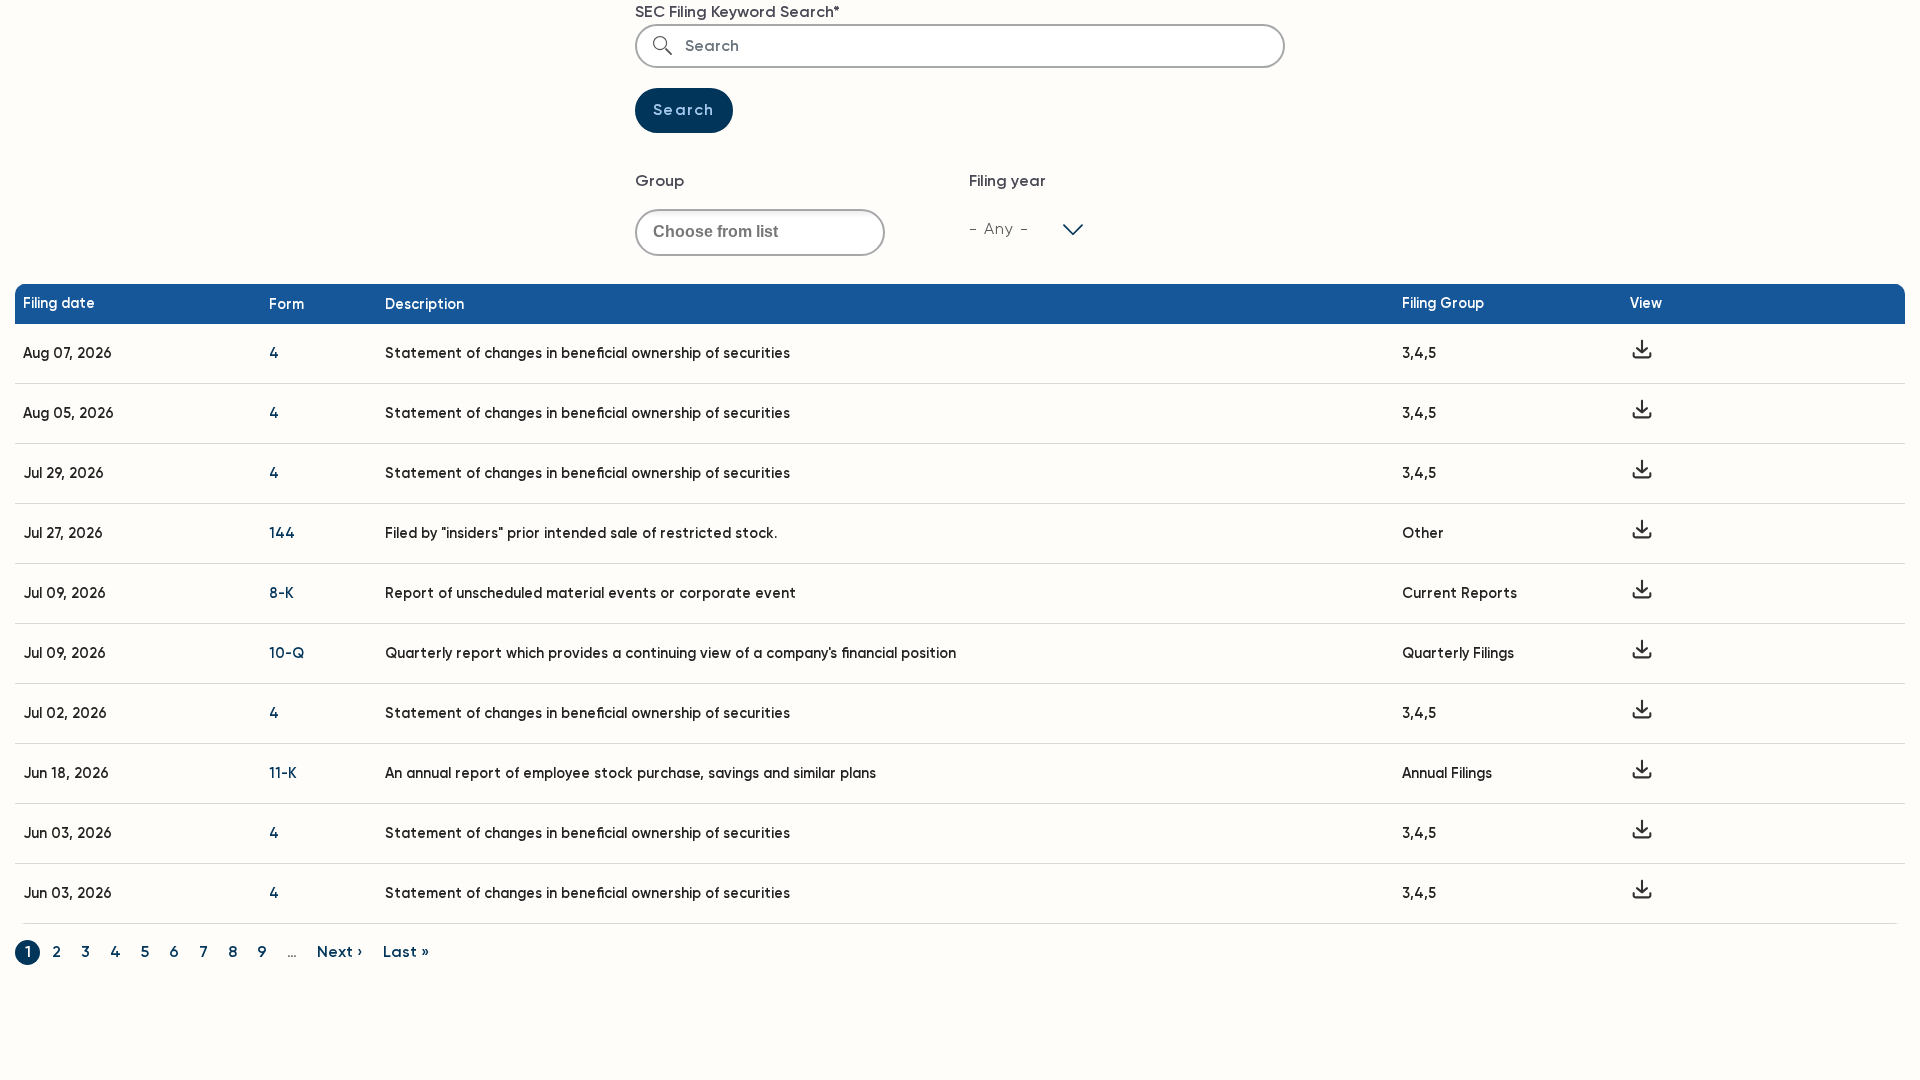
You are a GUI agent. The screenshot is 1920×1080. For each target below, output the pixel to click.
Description (424, 304)
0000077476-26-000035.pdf (1642, 653)
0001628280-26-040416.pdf (1642, 893)
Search (684, 109)
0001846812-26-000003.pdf (1642, 473)
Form (286, 304)
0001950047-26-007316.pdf (1642, 533)
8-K (281, 593)
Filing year (1007, 180)
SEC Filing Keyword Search (734, 11)
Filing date (59, 303)
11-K (283, 773)
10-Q (286, 653)
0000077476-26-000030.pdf (1642, 773)
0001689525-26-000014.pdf (1642, 413)
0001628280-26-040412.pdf (1642, 833)
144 (282, 533)
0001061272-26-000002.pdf (1642, 353)
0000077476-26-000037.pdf (1642, 593)
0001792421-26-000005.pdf (1642, 713)
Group (659, 180)
